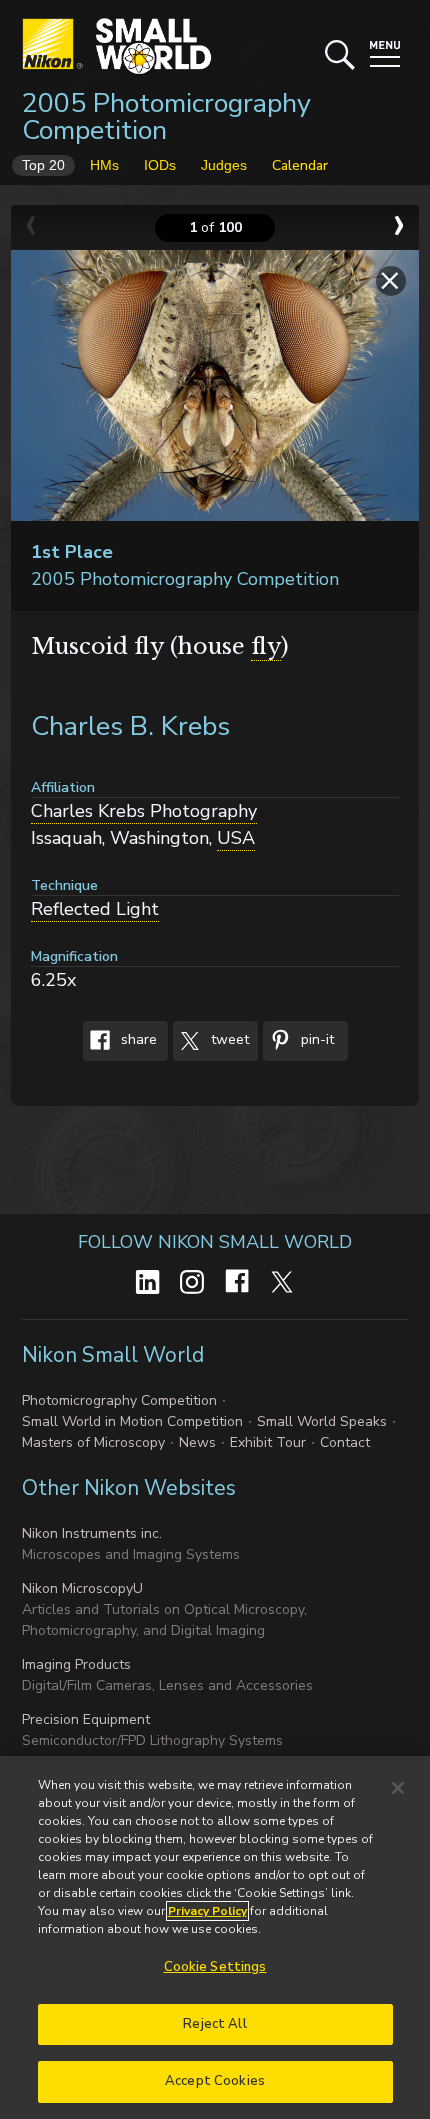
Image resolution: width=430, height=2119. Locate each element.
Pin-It (315, 1040)
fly (266, 646)
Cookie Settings (215, 1967)
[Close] (398, 1788)
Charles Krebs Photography (144, 811)
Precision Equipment (86, 1719)
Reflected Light (95, 909)
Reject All (214, 2024)
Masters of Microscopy (93, 1442)
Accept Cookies (215, 2081)
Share (137, 1040)
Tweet (228, 1040)
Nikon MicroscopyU (82, 1588)
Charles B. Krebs (130, 726)
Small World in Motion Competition (132, 1421)
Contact (345, 1442)
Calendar (300, 165)
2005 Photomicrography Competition (166, 117)
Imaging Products (76, 1664)
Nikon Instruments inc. (92, 1533)
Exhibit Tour (268, 1442)
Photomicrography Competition (119, 1400)
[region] (215, 1937)
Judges (224, 165)
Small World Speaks (322, 1421)
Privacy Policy (207, 1911)
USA (236, 838)
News (197, 1442)
